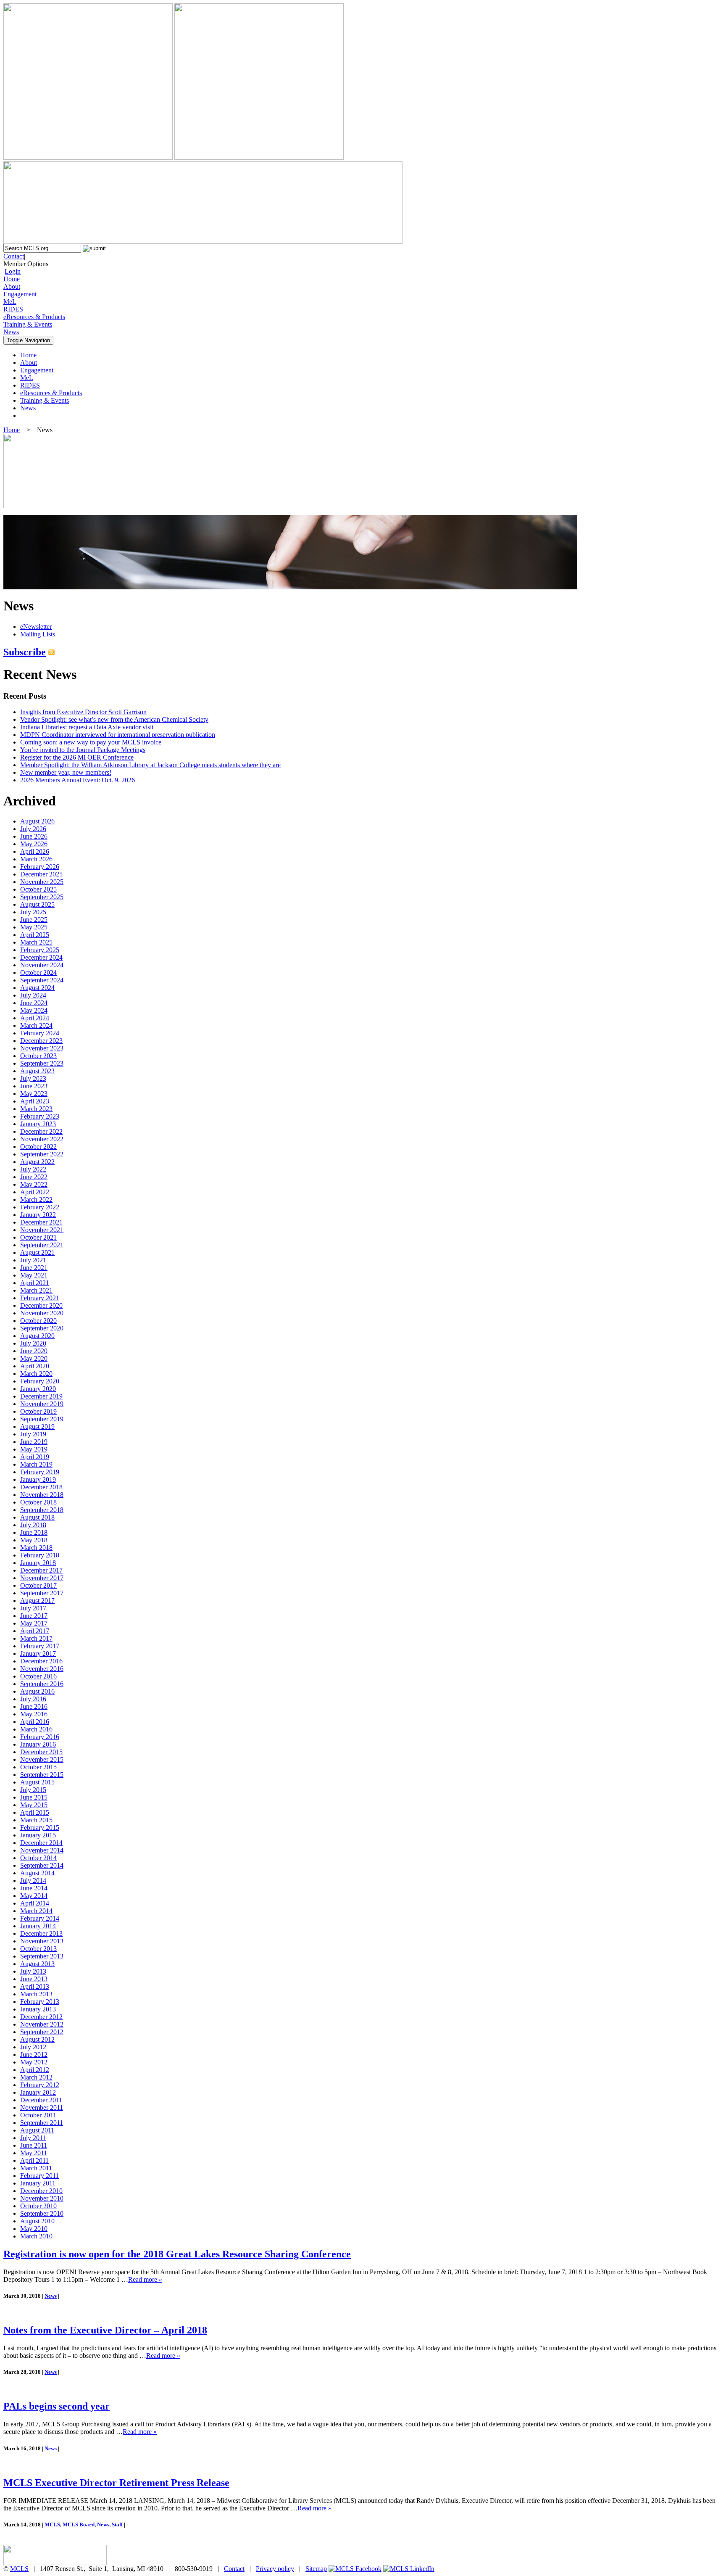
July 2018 (33, 1525)
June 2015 (34, 1797)
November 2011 (42, 2108)
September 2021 (42, 1245)
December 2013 (41, 1933)
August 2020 (37, 1336)
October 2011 (38, 2115)
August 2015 (37, 1782)
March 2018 (36, 1548)
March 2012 (36, 2077)
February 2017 (40, 1646)
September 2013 (42, 1956)
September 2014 (42, 1865)
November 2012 (42, 2024)
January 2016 (38, 1744)
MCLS (52, 2525)
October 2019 (38, 1411)
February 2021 (40, 1298)
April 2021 (35, 1283)
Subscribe (25, 652)
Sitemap (316, 2569)
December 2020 (41, 1305)
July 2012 (33, 2047)
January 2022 (38, 1215)
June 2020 (34, 1351)
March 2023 (36, 1109)
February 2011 (39, 2176)
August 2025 (37, 904)
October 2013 (38, 1949)
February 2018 (40, 1555)
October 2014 (38, 1858)
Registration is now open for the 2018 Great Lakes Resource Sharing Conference (177, 2254)
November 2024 (42, 965)
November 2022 (42, 1139)
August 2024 (37, 988)
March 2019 (36, 1464)
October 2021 (38, 1237)
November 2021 (42, 1230)
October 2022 (38, 1147)
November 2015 (42, 1759)
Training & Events (28, 324)
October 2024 (38, 973)
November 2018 (42, 1495)
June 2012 (34, 2055)
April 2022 (35, 1192)
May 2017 (34, 1623)
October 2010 (38, 2206)
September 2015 (42, 1775)
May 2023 (34, 1094)
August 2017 (37, 1601)
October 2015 (38, 1767)
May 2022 (34, 1184)
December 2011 (41, 2100)
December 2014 (41, 1843)
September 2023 (42, 1063)
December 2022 (41, 1131)
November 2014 (42, 1850)
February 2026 (40, 867)
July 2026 (33, 829)
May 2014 (34, 1896)
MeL (10, 302)
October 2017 (38, 1585)
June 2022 (34, 1177)
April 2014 (35, 1903)
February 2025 (40, 950)
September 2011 (42, 2123)
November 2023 (42, 1048)
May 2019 (34, 1449)
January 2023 (38, 1124)
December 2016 (41, 1661)
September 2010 (42, 2213)
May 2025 (34, 927)
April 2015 (35, 1812)
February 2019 (40, 1472)
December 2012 (41, 2017)
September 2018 (42, 1510)
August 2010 (37, 2221)
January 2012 (38, 2092)
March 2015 (36, 1820)
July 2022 (33, 1169)
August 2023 (37, 1071)
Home (12, 279)
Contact (14, 256)
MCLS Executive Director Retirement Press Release (116, 2483)
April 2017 (35, 1631)
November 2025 (42, 882)
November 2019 (42, 1404)
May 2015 (34, 1805)
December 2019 (41, 1396)
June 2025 (34, 920)
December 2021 (41, 1222)
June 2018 (34, 1532)
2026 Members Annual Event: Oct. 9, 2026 (78, 780)
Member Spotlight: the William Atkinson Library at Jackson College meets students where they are (150, 765)
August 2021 (37, 1252)
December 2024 (41, 957)
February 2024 (40, 1033)
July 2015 (33, 1790)
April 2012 (35, 2070)
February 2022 (40, 1207)
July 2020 (33, 1343)
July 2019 (33, 1434)
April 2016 (35, 1722)
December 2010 (41, 2191)
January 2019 (38, 1479)
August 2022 (37, 1162)
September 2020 (42, 1328)
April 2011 (34, 2160)
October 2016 (38, 1676)
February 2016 (40, 1737)
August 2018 (37, 1517)
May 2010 (34, 2229)
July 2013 (33, 1971)
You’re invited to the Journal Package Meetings (83, 750)
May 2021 (34, 1275)
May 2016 (34, 1714)
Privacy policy (275, 2569)
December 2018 (41, 1487)
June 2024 (34, 1003)
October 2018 (38, 1502)
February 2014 (40, 1918)
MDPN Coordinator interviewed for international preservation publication (118, 735)
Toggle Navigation (28, 340)
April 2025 (35, 935)
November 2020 (42, 1313)
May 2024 (34, 1010)
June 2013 (34, 1979)
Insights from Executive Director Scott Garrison (83, 712)
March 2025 (36, 942)
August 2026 (37, 821)
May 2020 (34, 1358)
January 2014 (38, 1926)
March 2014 (36, 1911)
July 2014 (33, 1881)
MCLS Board (79, 2525)
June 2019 (34, 1442)
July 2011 (33, 2138)
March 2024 (36, 1025)
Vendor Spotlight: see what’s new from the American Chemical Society (114, 719)
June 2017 (34, 1616)
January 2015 (38, 1835)
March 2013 (36, 1994)
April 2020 (35, 1366)
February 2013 (40, 2002)
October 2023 (38, 1056)
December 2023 (41, 1041)
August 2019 (37, 1427)
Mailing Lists (38, 634)
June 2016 (34, 1706)
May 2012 (34, 2062)
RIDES (13, 309)
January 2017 (38, 1654)
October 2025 (38, 889)
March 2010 (36, 2236)
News (11, 332)
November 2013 (42, 1941)
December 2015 (41, 1752)
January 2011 (38, 2183)
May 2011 (34, 2153)
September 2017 (42, 1593)
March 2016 (36, 1729)
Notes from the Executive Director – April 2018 (105, 2330)
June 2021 (34, 1268)
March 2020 (36, 1374)
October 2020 (38, 1321)
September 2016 (42, 1684)
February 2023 (40, 1116)
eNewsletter (36, 627)
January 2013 (38, 2009)
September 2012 (42, 2032)
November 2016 (42, 1669)
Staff (117, 2525)
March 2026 (36, 859)
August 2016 (37, 1691)
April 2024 (35, 1018)
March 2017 (36, 1638)
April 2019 (35, 1457)
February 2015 (40, 1828)
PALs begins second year (57, 2406)
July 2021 (33, 1260)
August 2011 (37, 2130)
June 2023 (34, 1086)
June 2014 (34, 1888)
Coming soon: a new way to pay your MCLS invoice (91, 742)
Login (13, 271)
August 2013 (37, 1964)
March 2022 (36, 1200)
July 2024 (33, 995)
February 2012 (40, 2085)
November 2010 (42, 2198)
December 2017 (41, 1570)
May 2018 (34, 1540)
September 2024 (42, 980)
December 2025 (41, 874)
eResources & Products (34, 317)
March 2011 (36, 2168)
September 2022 (42, 1154)
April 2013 (35, 1986)
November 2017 (42, 1578)
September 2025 (42, 897)
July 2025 (33, 912)
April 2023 (35, 1101)
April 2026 (35, 851)
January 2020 (38, 1389)
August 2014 (37, 1873)
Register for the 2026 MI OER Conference (77, 757)
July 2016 (33, 1699)
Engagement (20, 294)
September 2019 (42, 1419)
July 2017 (33, 1608)
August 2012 (37, 2039)
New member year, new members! (66, 772)
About (12, 286)
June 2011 (34, 2145)
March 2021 (36, 1290)
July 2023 (33, 1078)
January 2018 (38, 1563)
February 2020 (40, 1381)
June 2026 (34, 836)
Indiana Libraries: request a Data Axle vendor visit (87, 727)
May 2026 (34, 844)
